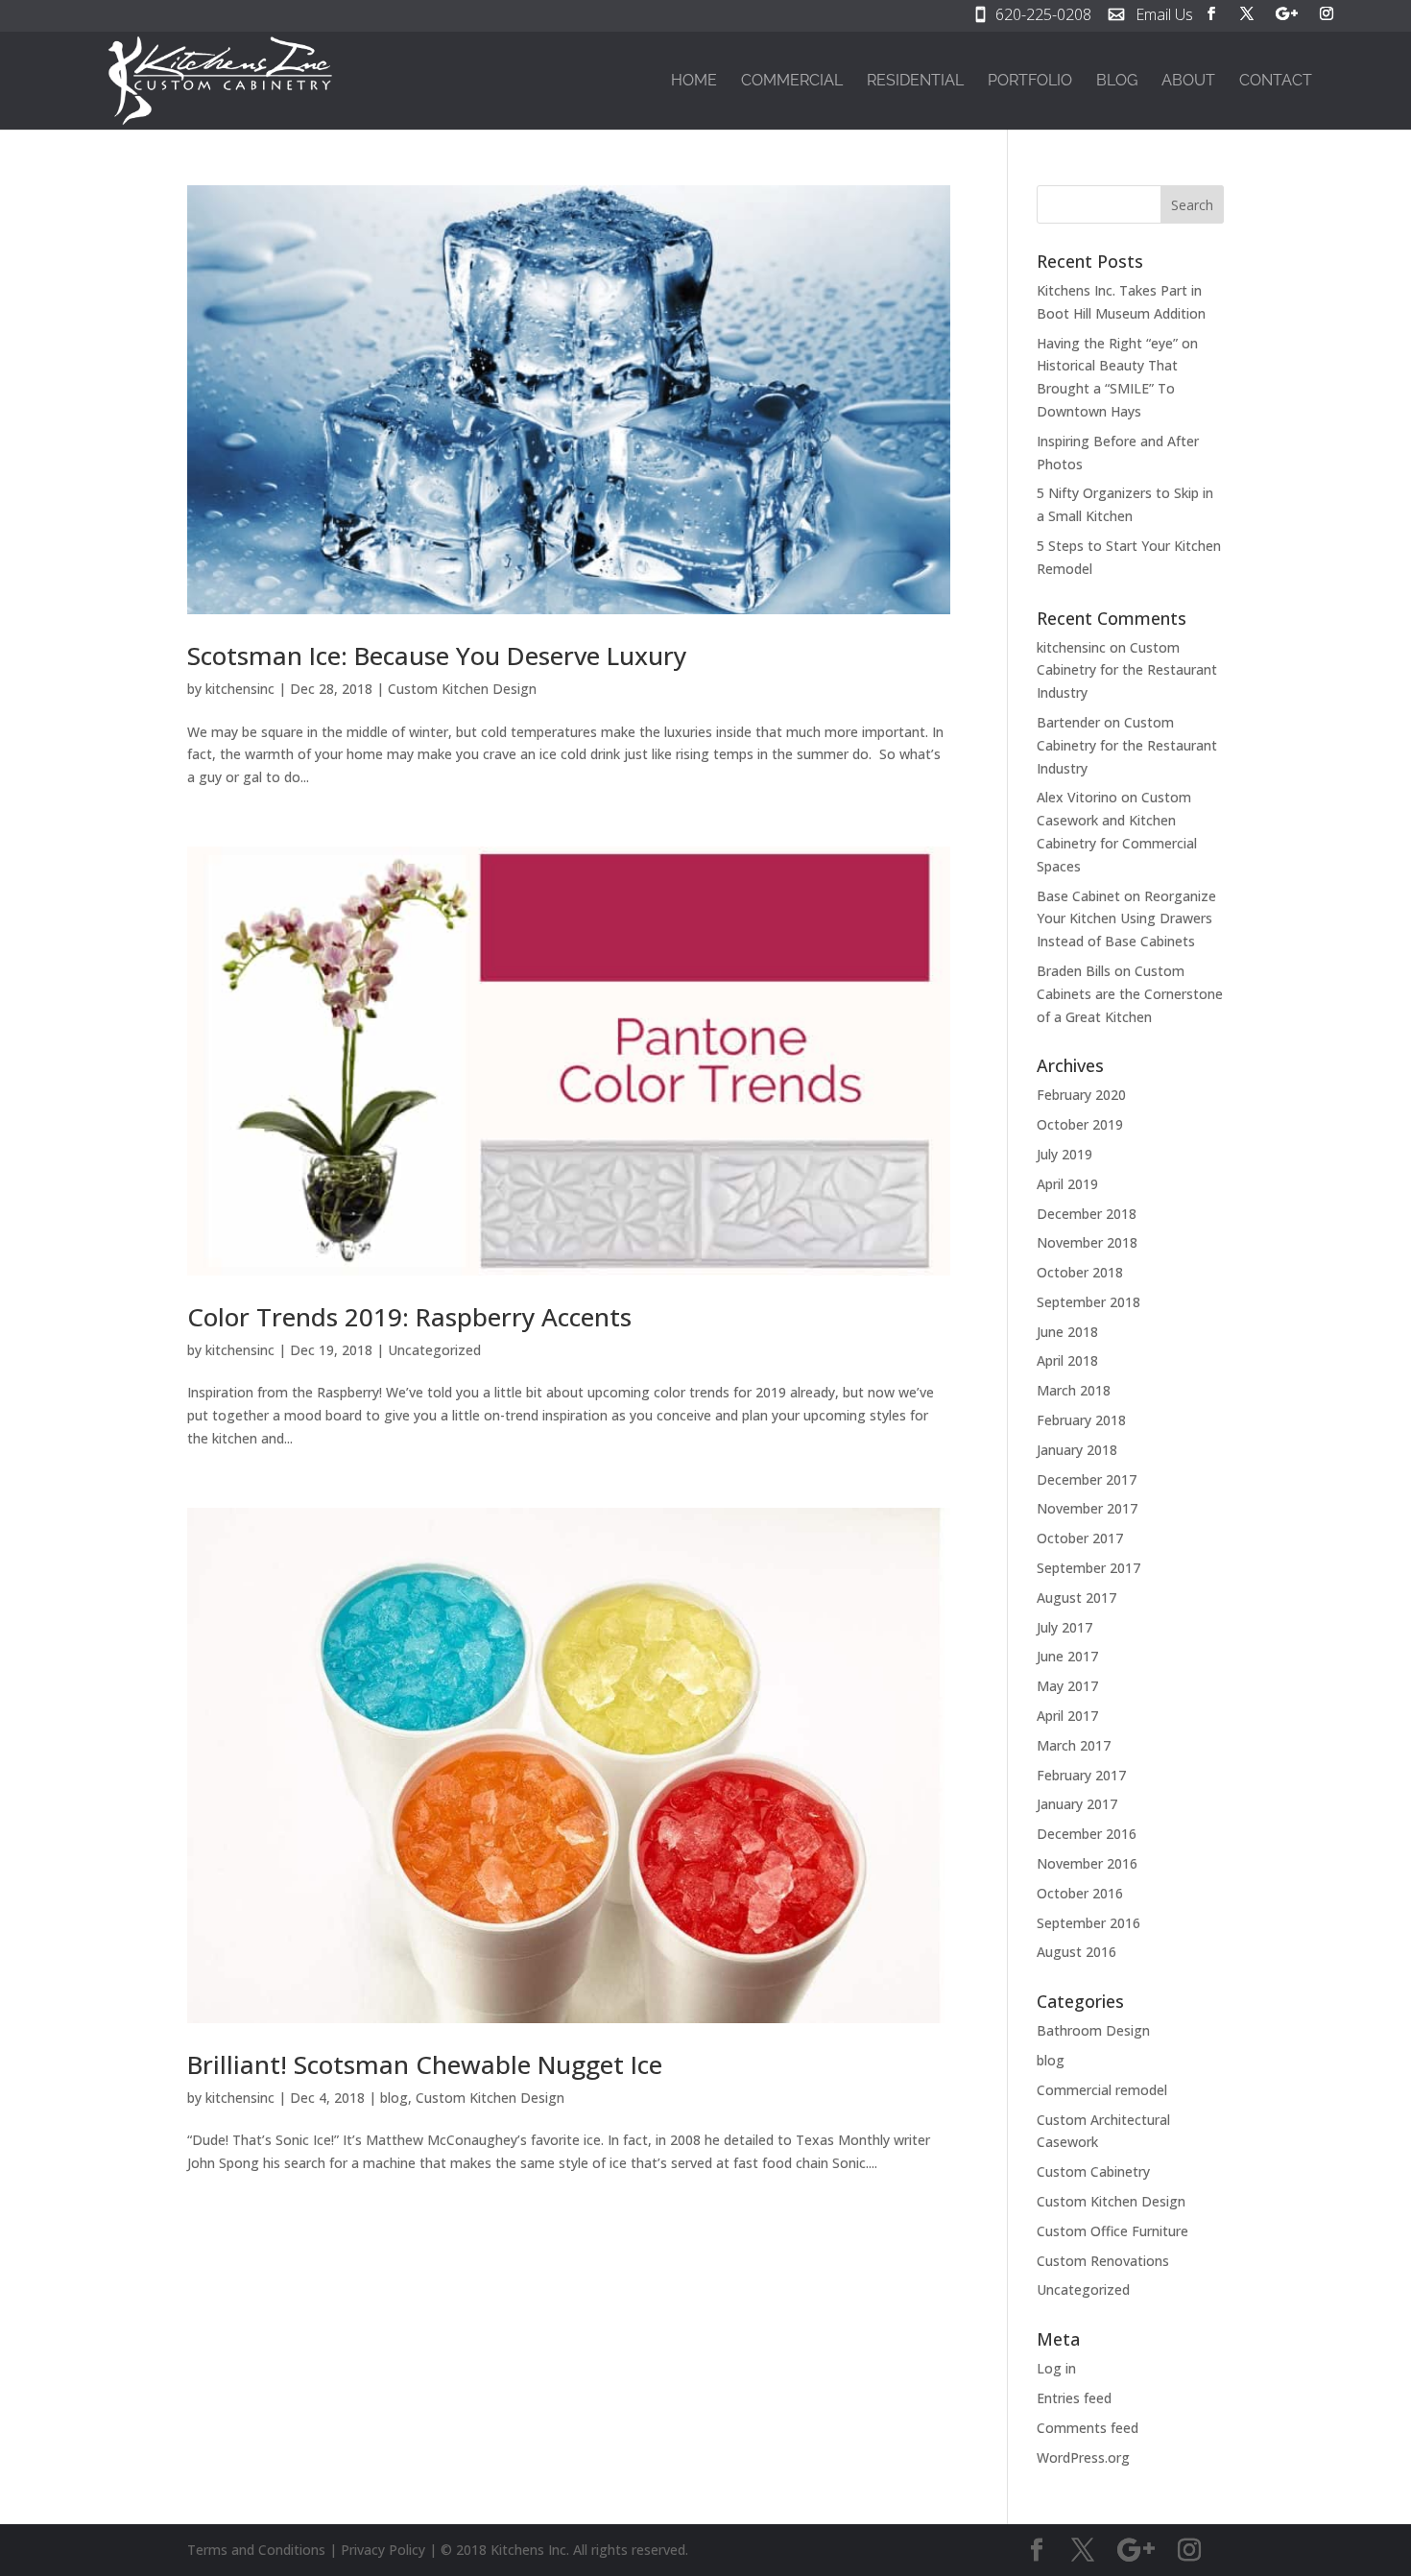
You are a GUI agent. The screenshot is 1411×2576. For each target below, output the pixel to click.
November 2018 (1087, 1242)
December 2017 (1087, 1479)
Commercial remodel (1102, 2090)
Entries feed (1074, 2398)
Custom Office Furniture (1112, 2231)
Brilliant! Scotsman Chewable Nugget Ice (425, 2064)
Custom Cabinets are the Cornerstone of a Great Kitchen (1130, 994)
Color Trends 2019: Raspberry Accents (409, 1317)
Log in (1056, 2368)
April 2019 (1067, 1184)
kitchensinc (240, 689)
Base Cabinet (1078, 896)
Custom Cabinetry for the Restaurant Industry (1127, 670)
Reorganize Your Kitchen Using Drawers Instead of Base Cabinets (1126, 919)
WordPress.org (1083, 2457)
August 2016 (1076, 1952)
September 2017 (1088, 1568)
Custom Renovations (1103, 2261)
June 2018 (1067, 1332)
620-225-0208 (1043, 17)
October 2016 (1080, 1893)
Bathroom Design (1093, 2030)
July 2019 (1064, 1154)
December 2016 (1087, 1834)
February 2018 (1081, 1420)
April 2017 (1067, 1716)
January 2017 (1077, 1804)
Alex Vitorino (1077, 797)
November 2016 (1087, 1863)
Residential (915, 82)
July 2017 (1064, 1627)
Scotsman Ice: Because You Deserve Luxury (437, 656)
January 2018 (1077, 1450)
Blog (1117, 82)
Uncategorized (434, 1350)
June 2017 (1067, 1656)
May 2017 (1067, 1686)
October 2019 (1080, 1124)
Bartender (1068, 722)
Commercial (792, 82)
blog (394, 2098)
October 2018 (1080, 1272)
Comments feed (1088, 2428)
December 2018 (1087, 1214)
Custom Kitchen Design (462, 689)
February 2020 (1081, 1095)
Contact (1276, 82)
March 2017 (1074, 1745)
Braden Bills (1074, 971)
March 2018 (1074, 1390)
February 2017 (1081, 1775)
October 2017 (1080, 1538)
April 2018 (1067, 1360)
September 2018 (1088, 1302)
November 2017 (1087, 1508)
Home (694, 82)
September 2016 (1088, 1923)
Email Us (1164, 17)
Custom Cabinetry (1093, 2171)
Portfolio (1030, 82)
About (1188, 82)
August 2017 (1076, 1598)
